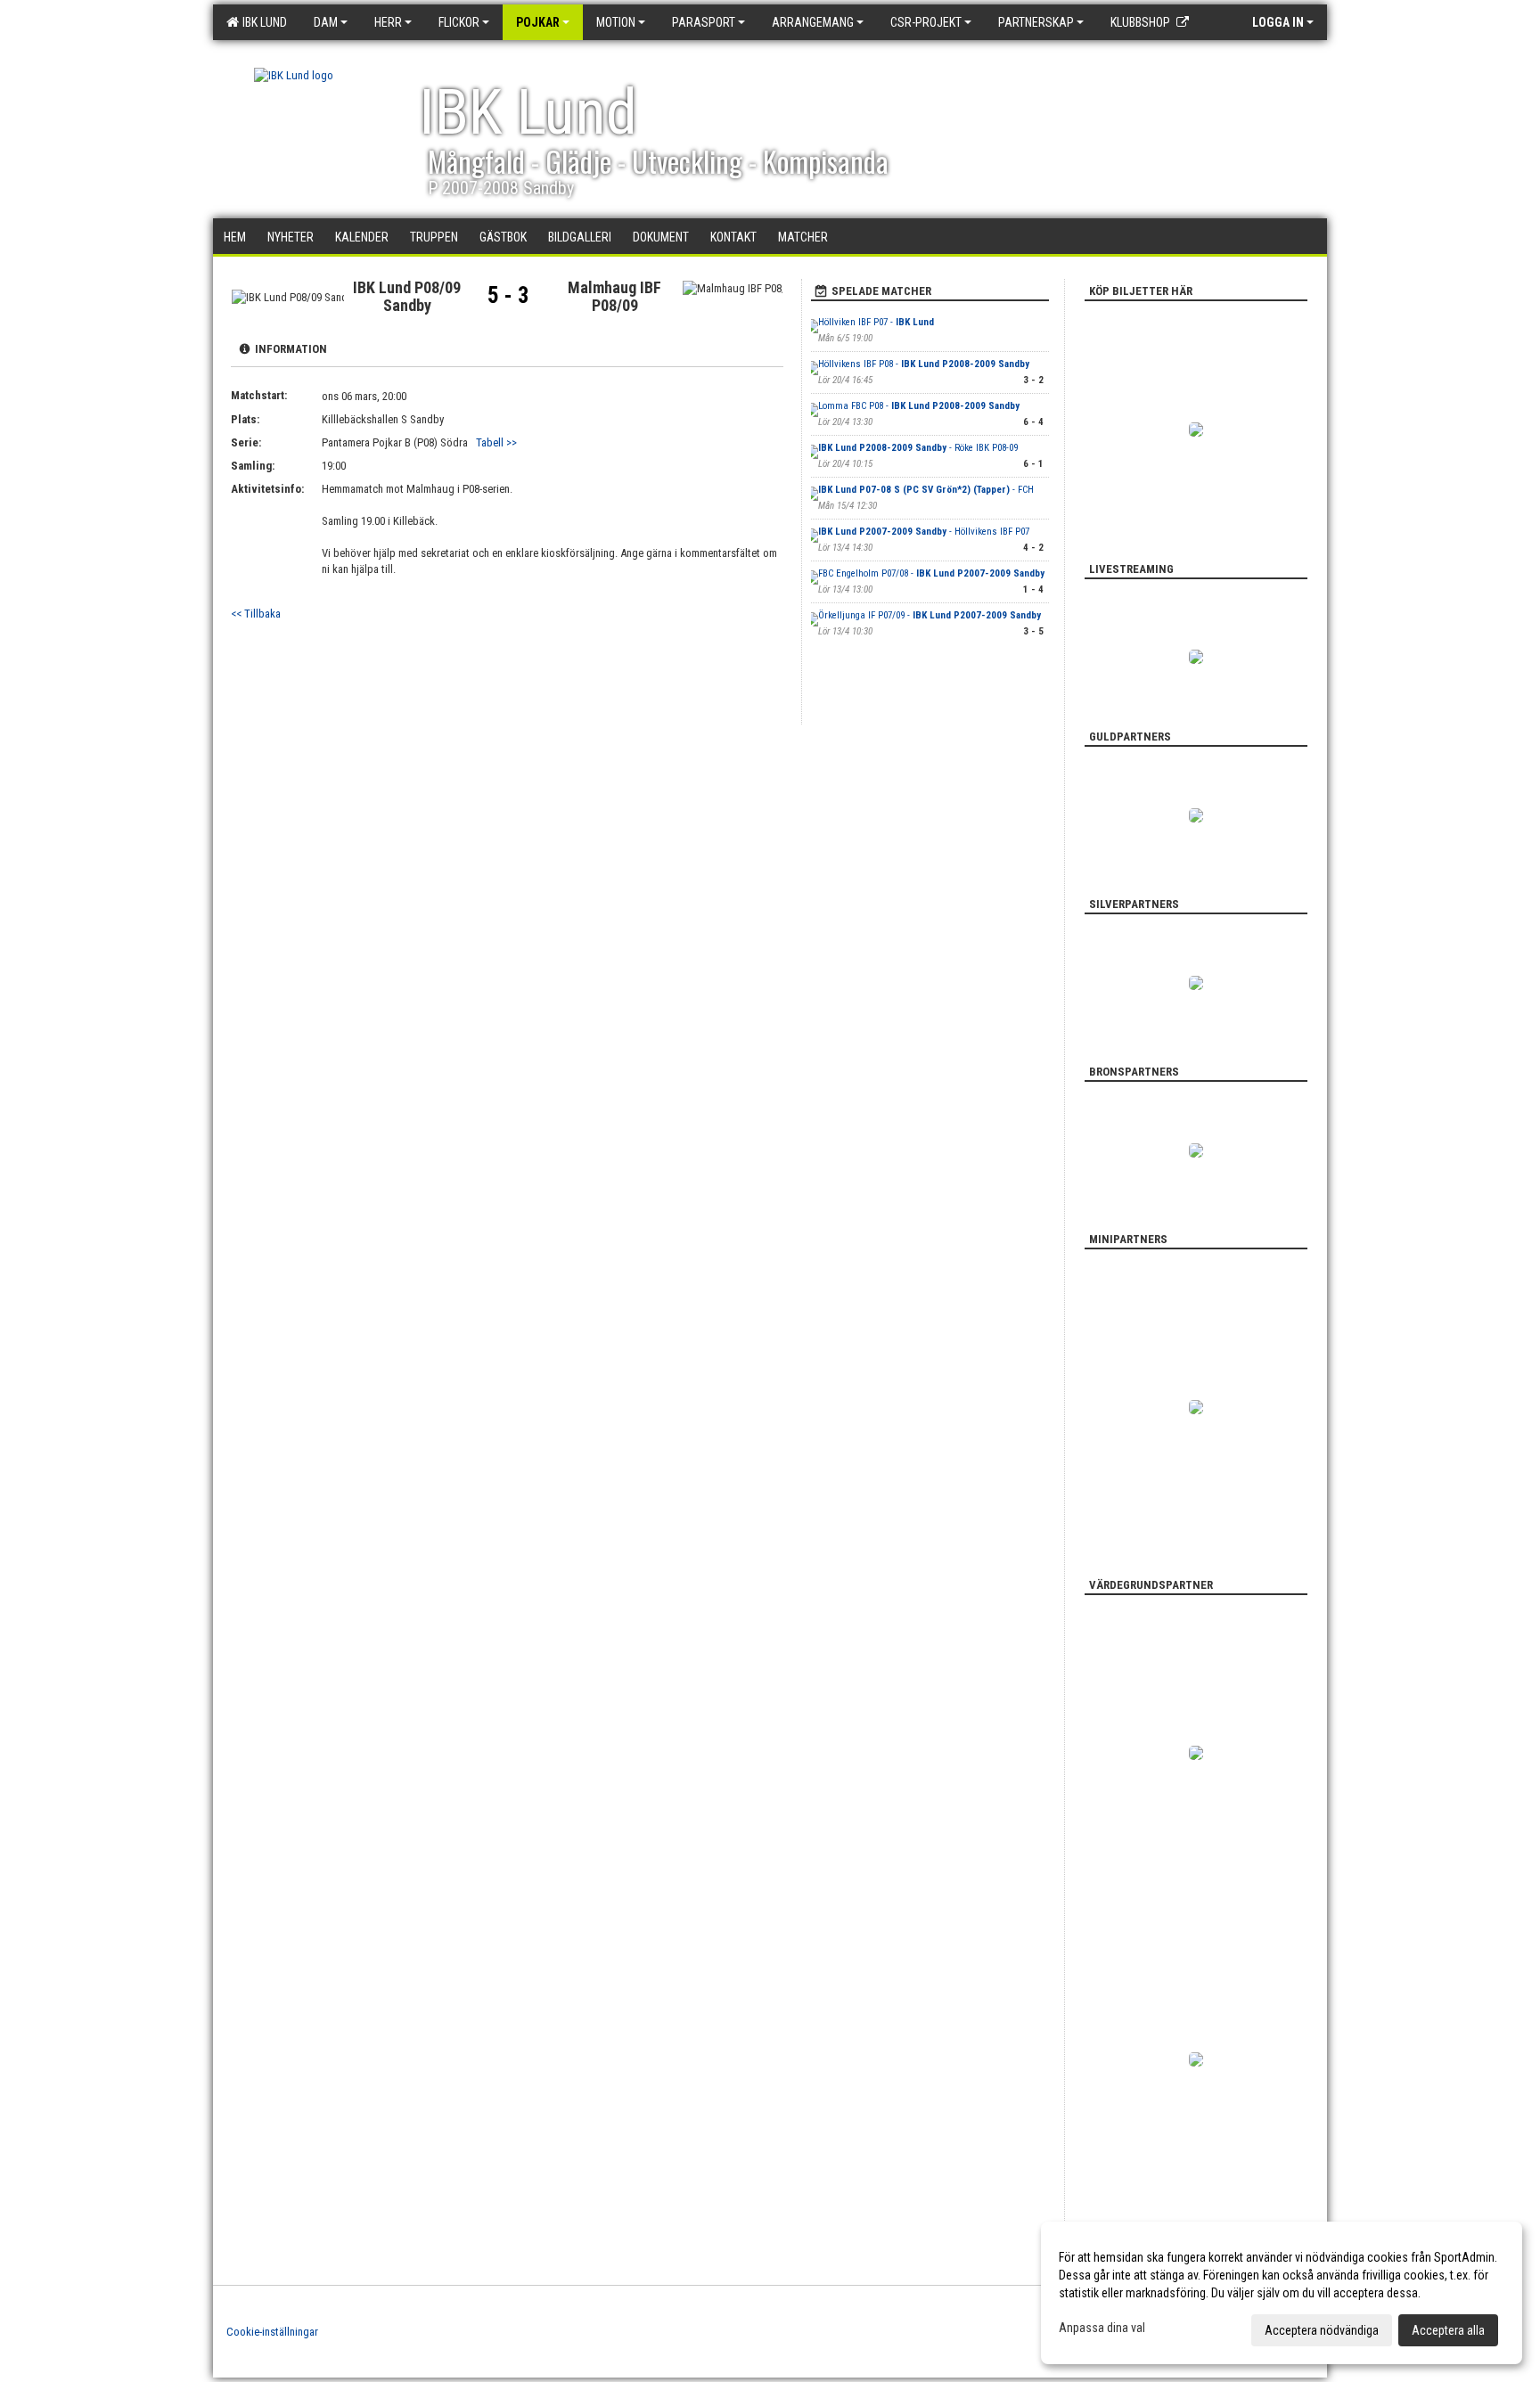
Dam (326, 22)
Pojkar (538, 22)
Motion (616, 22)
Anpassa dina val (1102, 2328)
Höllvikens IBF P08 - (924, 364)
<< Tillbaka (256, 614)
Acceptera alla (1448, 2330)
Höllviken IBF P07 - (876, 322)
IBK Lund (262, 22)
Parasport (704, 22)
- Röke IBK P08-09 (918, 448)
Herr (388, 22)
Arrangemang (813, 22)
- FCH (926, 490)
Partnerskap (1036, 22)
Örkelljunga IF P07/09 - (930, 615)
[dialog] (1282, 2293)
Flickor (459, 22)
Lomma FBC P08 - (919, 406)
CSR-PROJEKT (926, 22)
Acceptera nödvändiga (1322, 2330)
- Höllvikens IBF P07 (924, 532)
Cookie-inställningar (272, 2332)
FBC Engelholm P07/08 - (931, 573)
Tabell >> (496, 442)
